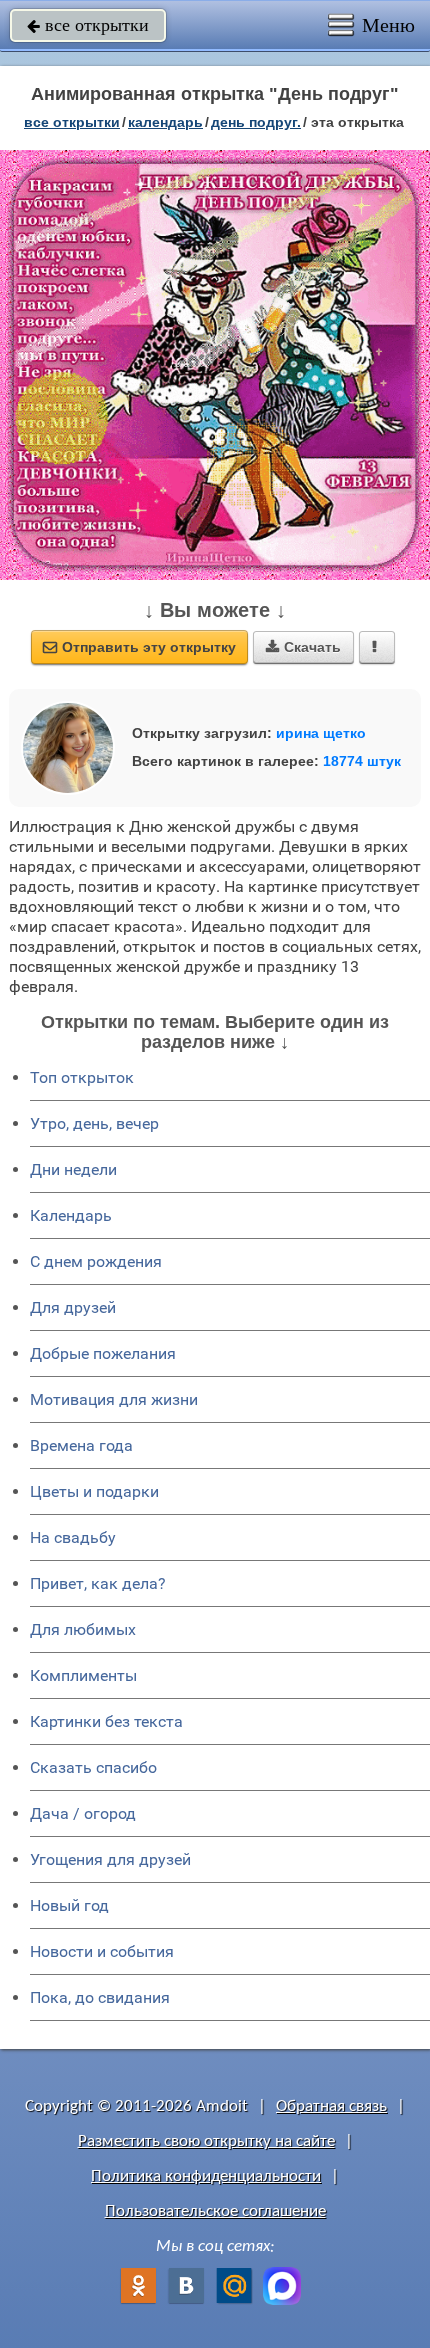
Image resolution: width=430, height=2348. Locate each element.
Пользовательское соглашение (215, 2211)
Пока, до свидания (100, 1997)
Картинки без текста (106, 1721)
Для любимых (83, 1629)
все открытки (88, 25)
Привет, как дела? (98, 1583)
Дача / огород (83, 1813)
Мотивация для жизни (114, 1399)
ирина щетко (321, 733)
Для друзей (73, 1307)
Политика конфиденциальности (206, 2176)
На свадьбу (73, 1537)
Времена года (81, 1445)
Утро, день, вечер (94, 1123)
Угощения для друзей (110, 1859)
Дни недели (73, 1169)
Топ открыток (82, 1077)
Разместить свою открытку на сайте (206, 2141)
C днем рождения (96, 1261)
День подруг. (256, 122)
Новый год (69, 1905)
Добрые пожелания (103, 1353)
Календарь (165, 122)
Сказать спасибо (93, 1767)
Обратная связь (331, 2106)
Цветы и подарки (94, 1491)
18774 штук (362, 761)
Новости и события (102, 1951)
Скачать (303, 647)
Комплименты (83, 1675)
